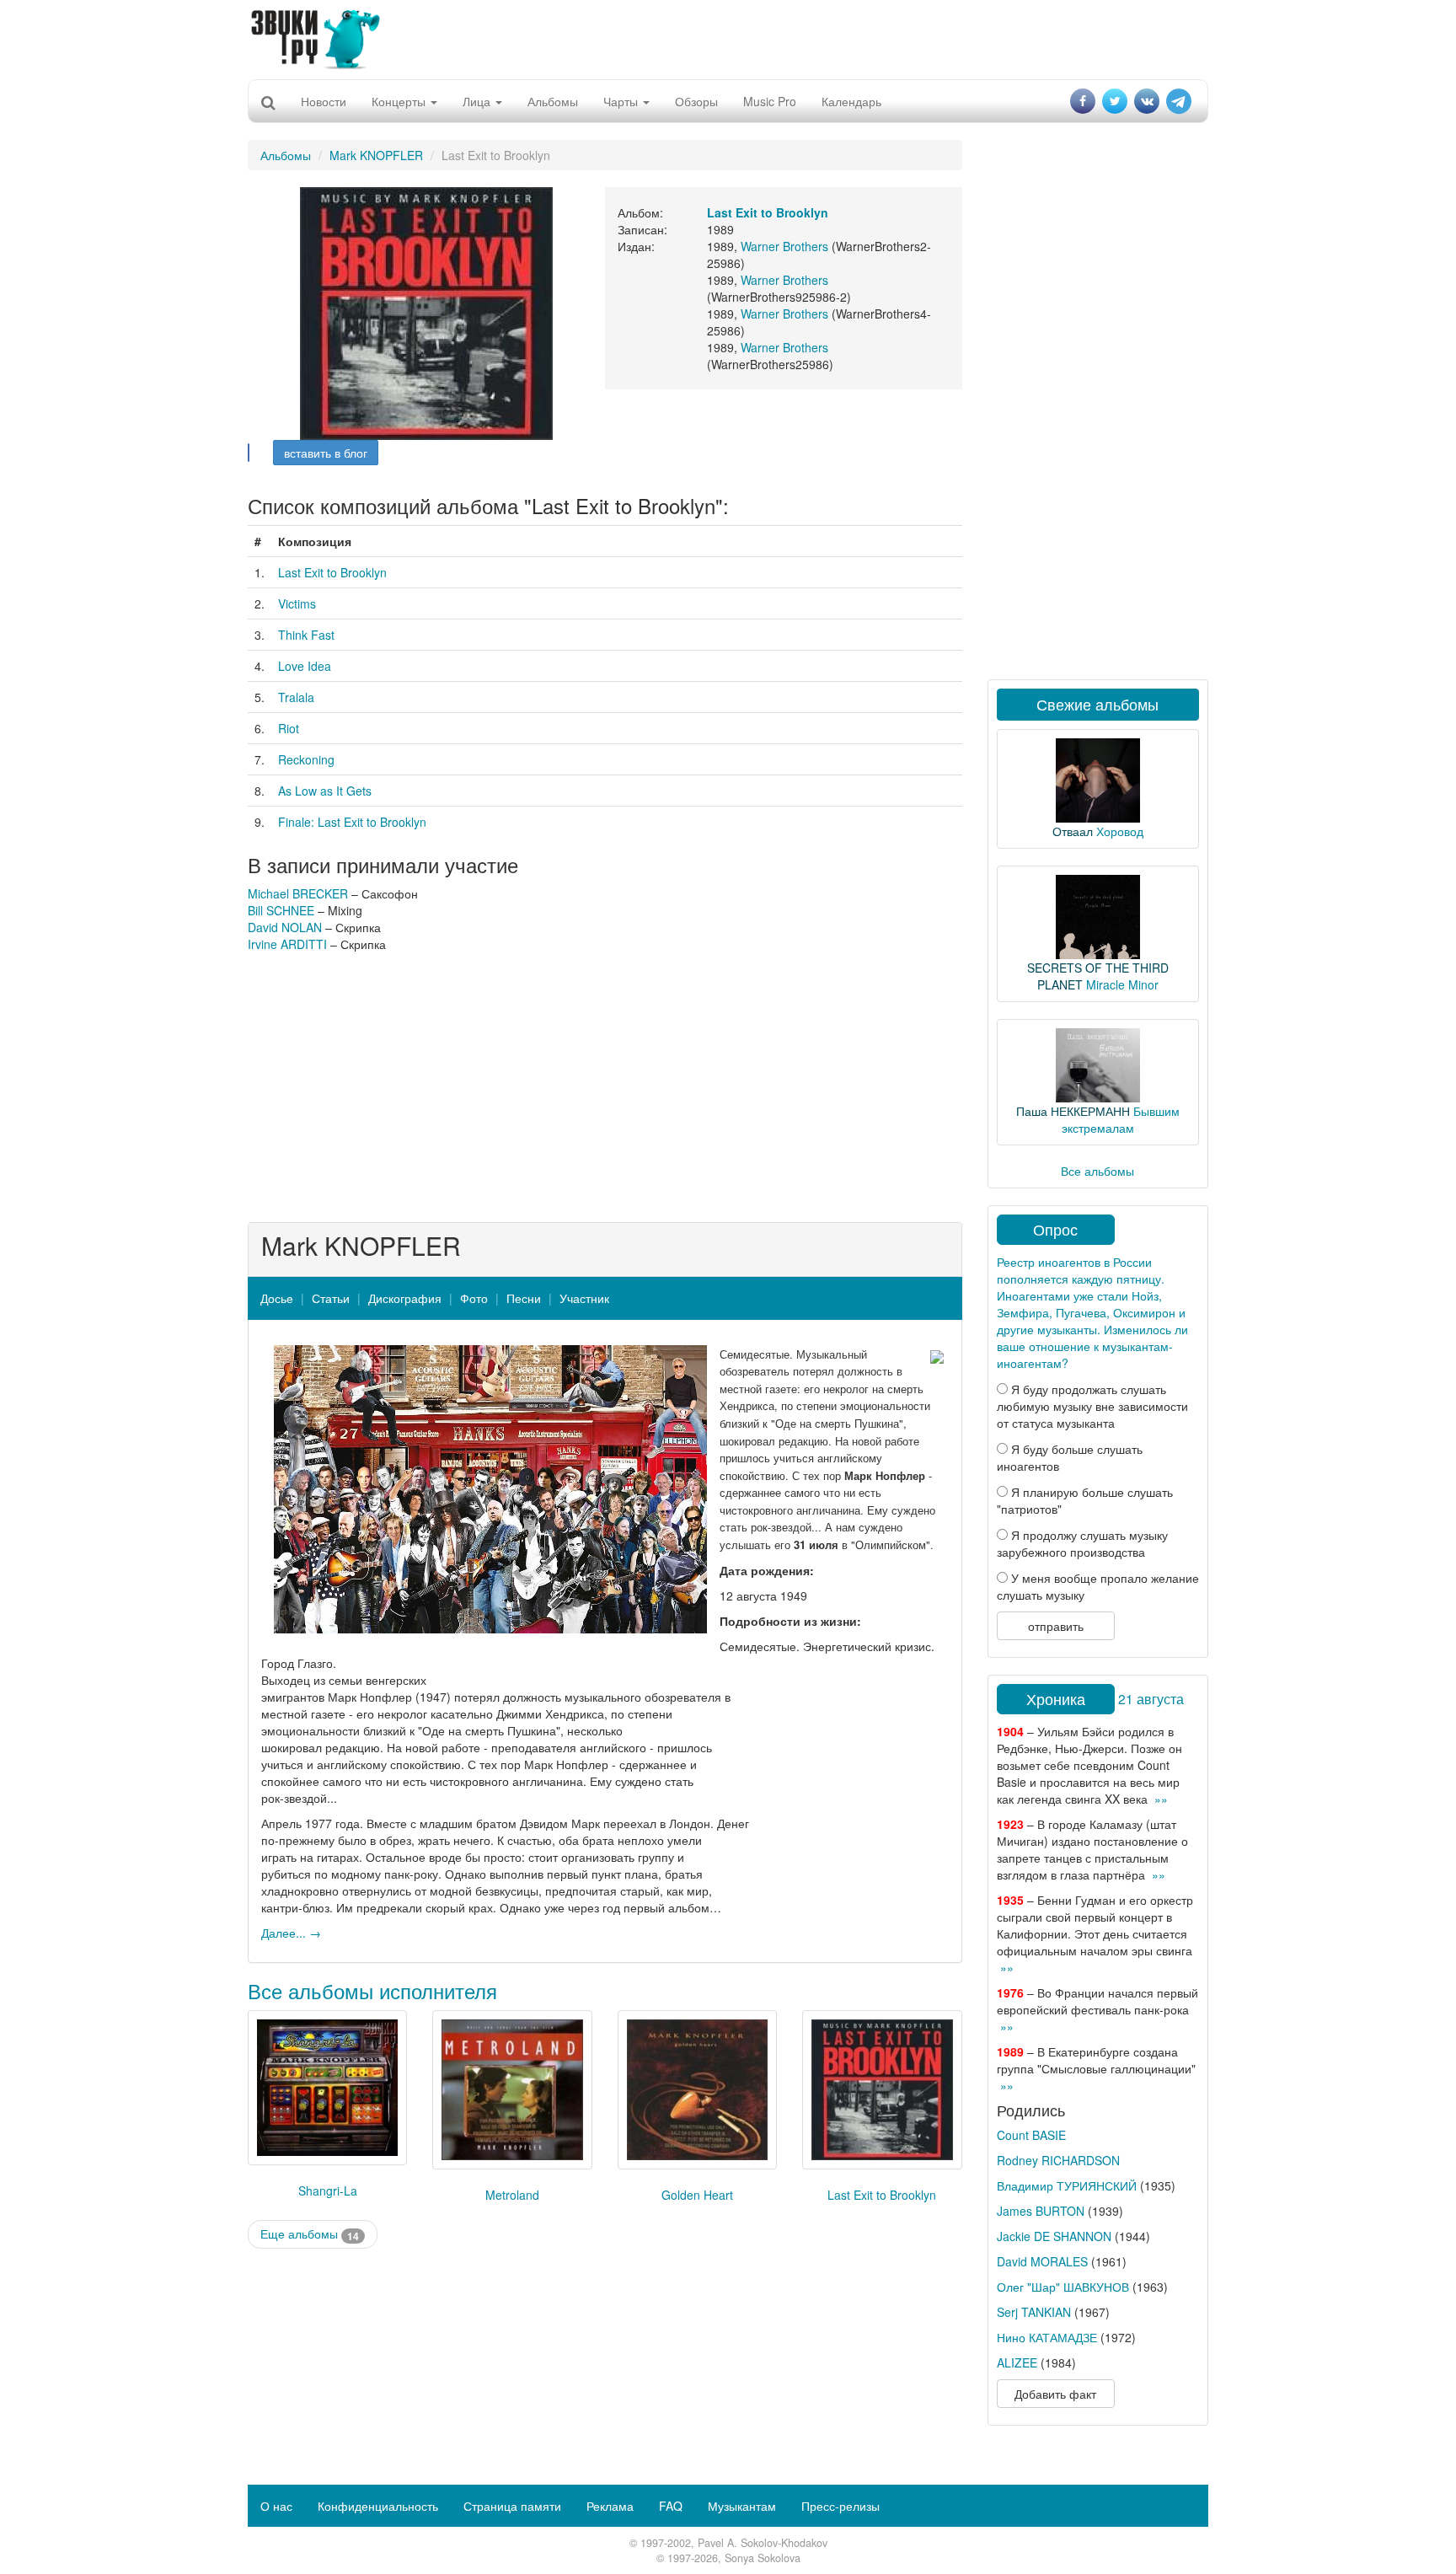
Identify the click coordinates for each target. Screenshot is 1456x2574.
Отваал (1073, 831)
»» (1161, 1799)
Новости (324, 101)
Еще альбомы (310, 2234)
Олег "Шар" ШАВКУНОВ (1063, 2287)
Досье (277, 1298)
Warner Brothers (784, 246)
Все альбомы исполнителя (372, 1990)
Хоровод (1120, 831)
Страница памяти (512, 2506)
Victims (297, 603)
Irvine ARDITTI (287, 944)
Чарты (622, 101)
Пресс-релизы (840, 2506)
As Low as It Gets (325, 791)
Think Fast (306, 635)
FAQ (671, 2506)
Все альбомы (1097, 1171)
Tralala (296, 697)
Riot (289, 728)
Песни (524, 1298)
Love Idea (305, 666)
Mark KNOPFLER (376, 155)
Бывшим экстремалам (1121, 1119)
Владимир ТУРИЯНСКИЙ (1067, 2185)
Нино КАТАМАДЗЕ (1047, 2337)
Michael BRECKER (298, 893)
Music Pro (770, 101)
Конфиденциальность (378, 2506)
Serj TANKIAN (1034, 2312)
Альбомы (553, 101)
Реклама (610, 2506)
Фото (474, 1298)
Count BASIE (1031, 2135)
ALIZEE (1017, 2362)
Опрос (1055, 1229)
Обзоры (696, 101)
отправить (1056, 1626)
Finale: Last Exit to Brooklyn (352, 822)
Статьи (331, 1298)
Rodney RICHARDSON (1058, 2160)
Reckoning (306, 759)
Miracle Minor (1122, 984)
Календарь (851, 101)
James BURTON (1041, 2211)
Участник (584, 1298)
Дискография (405, 1298)
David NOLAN (285, 927)
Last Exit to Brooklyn (332, 572)
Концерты (400, 101)
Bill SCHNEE (281, 910)
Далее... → (291, 1933)
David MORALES (1042, 2261)
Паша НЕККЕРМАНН (1073, 1111)
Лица (478, 101)
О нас (276, 2506)
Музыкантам (742, 2506)
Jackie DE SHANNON (1054, 2236)
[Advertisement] (728, 38)
